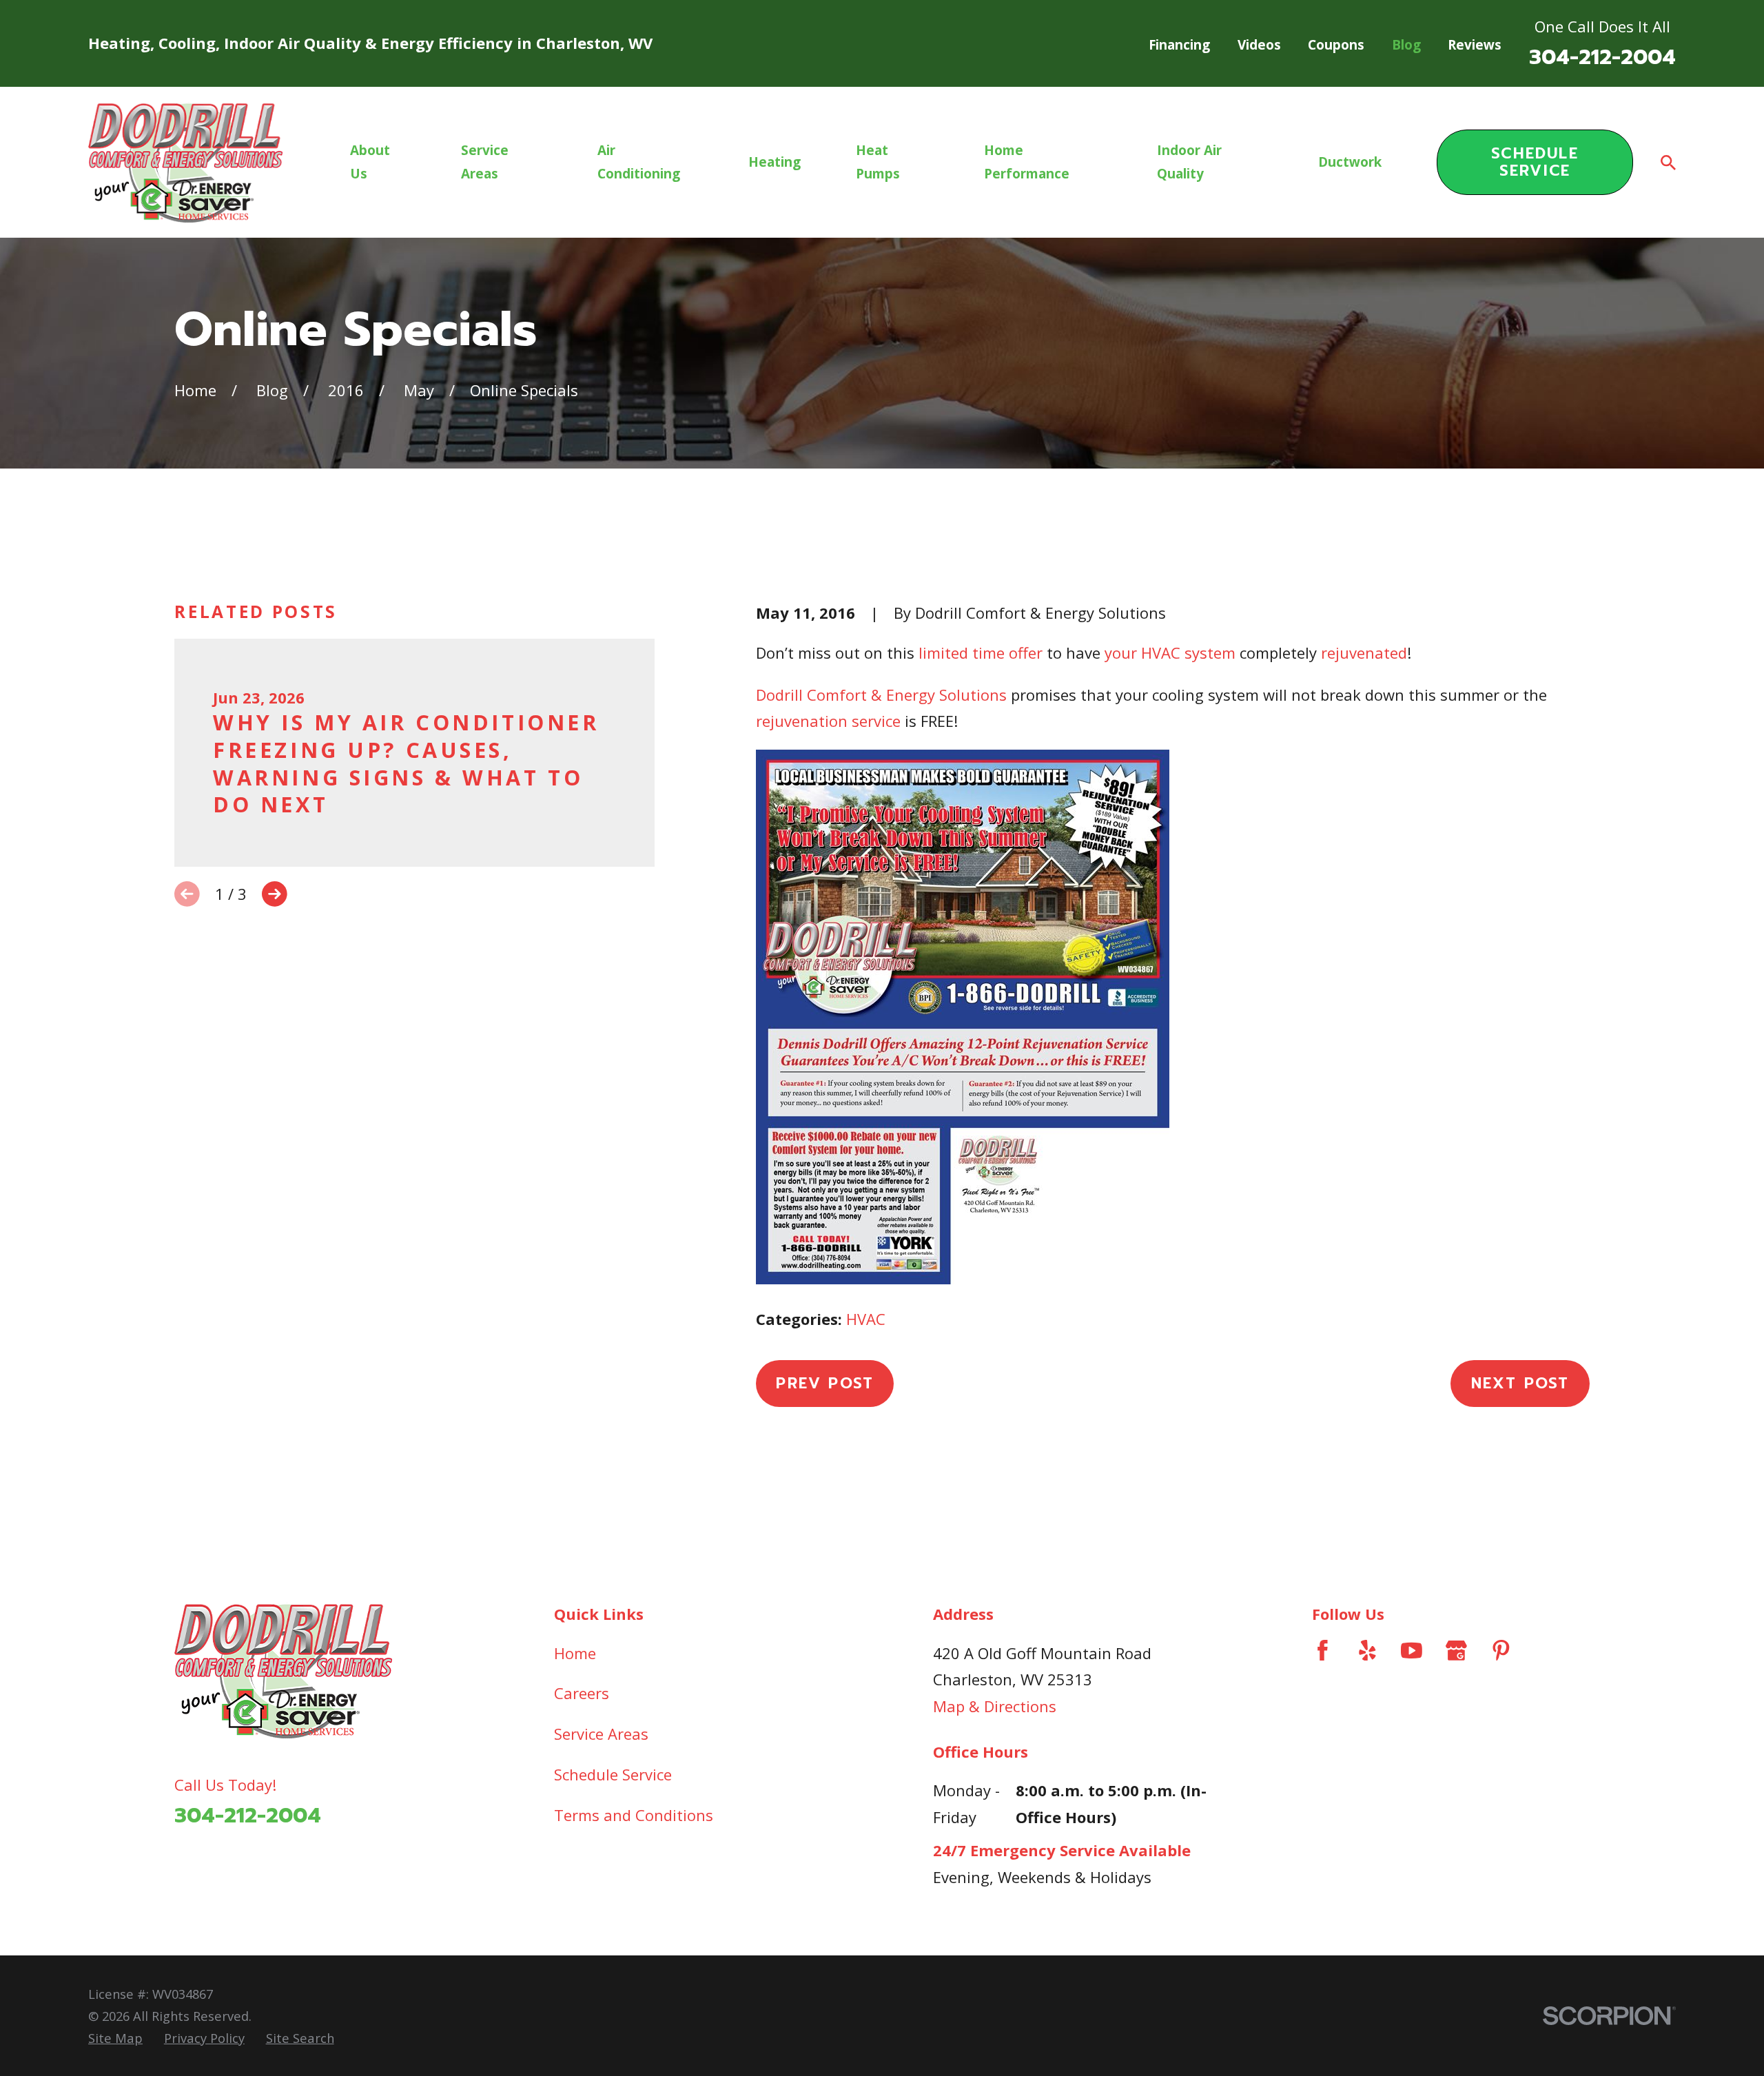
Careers (582, 1693)
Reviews (1475, 45)
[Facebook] (1323, 1651)
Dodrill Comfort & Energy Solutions (881, 695)
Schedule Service (1535, 162)
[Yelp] (1367, 1651)
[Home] (185, 163)
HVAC (866, 1319)
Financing (1179, 45)
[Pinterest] (1501, 1651)
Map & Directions (995, 1706)
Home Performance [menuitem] (1027, 162)
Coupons (1336, 45)
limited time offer (981, 652)
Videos (1259, 45)
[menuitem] (115, 2038)
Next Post (1520, 1383)
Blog (1406, 45)
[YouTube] (1412, 1651)
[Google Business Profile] (1456, 1651)
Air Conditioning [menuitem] (639, 162)
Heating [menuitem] (775, 162)
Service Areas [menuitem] (485, 162)
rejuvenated (1364, 652)
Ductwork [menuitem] (1350, 162)
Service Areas (601, 1734)
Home (575, 1653)
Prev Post (825, 1383)
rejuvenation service (828, 721)
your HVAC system (1170, 652)
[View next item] (275, 894)
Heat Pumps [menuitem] (878, 162)
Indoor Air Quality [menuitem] (1189, 162)
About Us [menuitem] (370, 162)
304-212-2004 (1602, 57)
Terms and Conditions (634, 1815)
